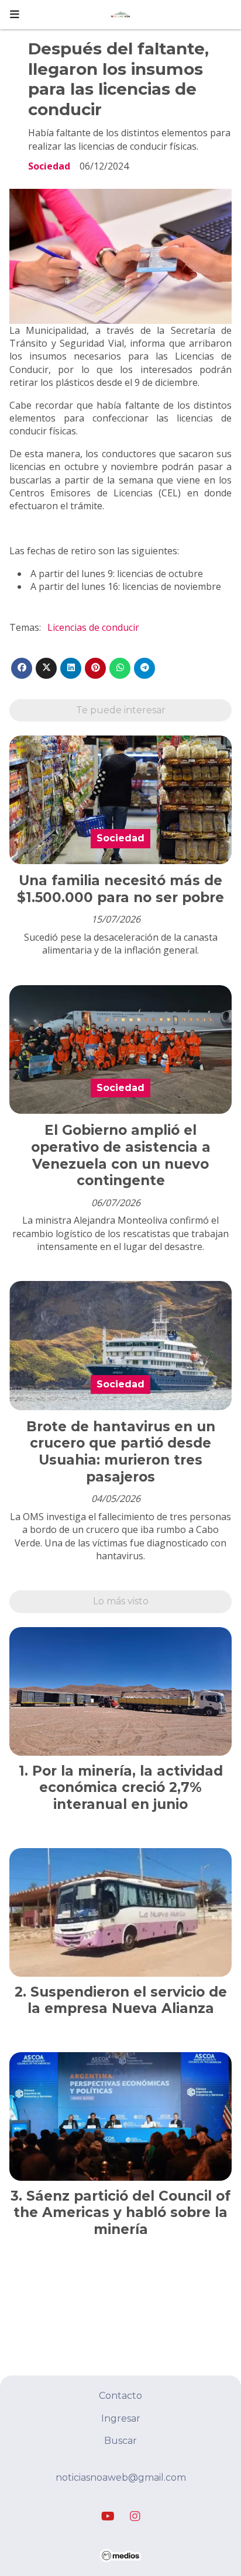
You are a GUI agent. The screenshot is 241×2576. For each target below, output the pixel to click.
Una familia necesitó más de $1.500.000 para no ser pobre (120, 889)
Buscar (120, 2441)
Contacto (120, 2396)
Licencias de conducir (93, 627)
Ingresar (121, 2418)
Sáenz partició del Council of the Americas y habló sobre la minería (122, 2213)
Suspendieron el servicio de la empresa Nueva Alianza (127, 2000)
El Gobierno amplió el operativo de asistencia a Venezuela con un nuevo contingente (121, 1155)
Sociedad (49, 166)
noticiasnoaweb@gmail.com (121, 2477)
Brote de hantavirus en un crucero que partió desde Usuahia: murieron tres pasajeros (121, 1452)
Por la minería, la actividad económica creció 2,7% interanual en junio (128, 1788)
